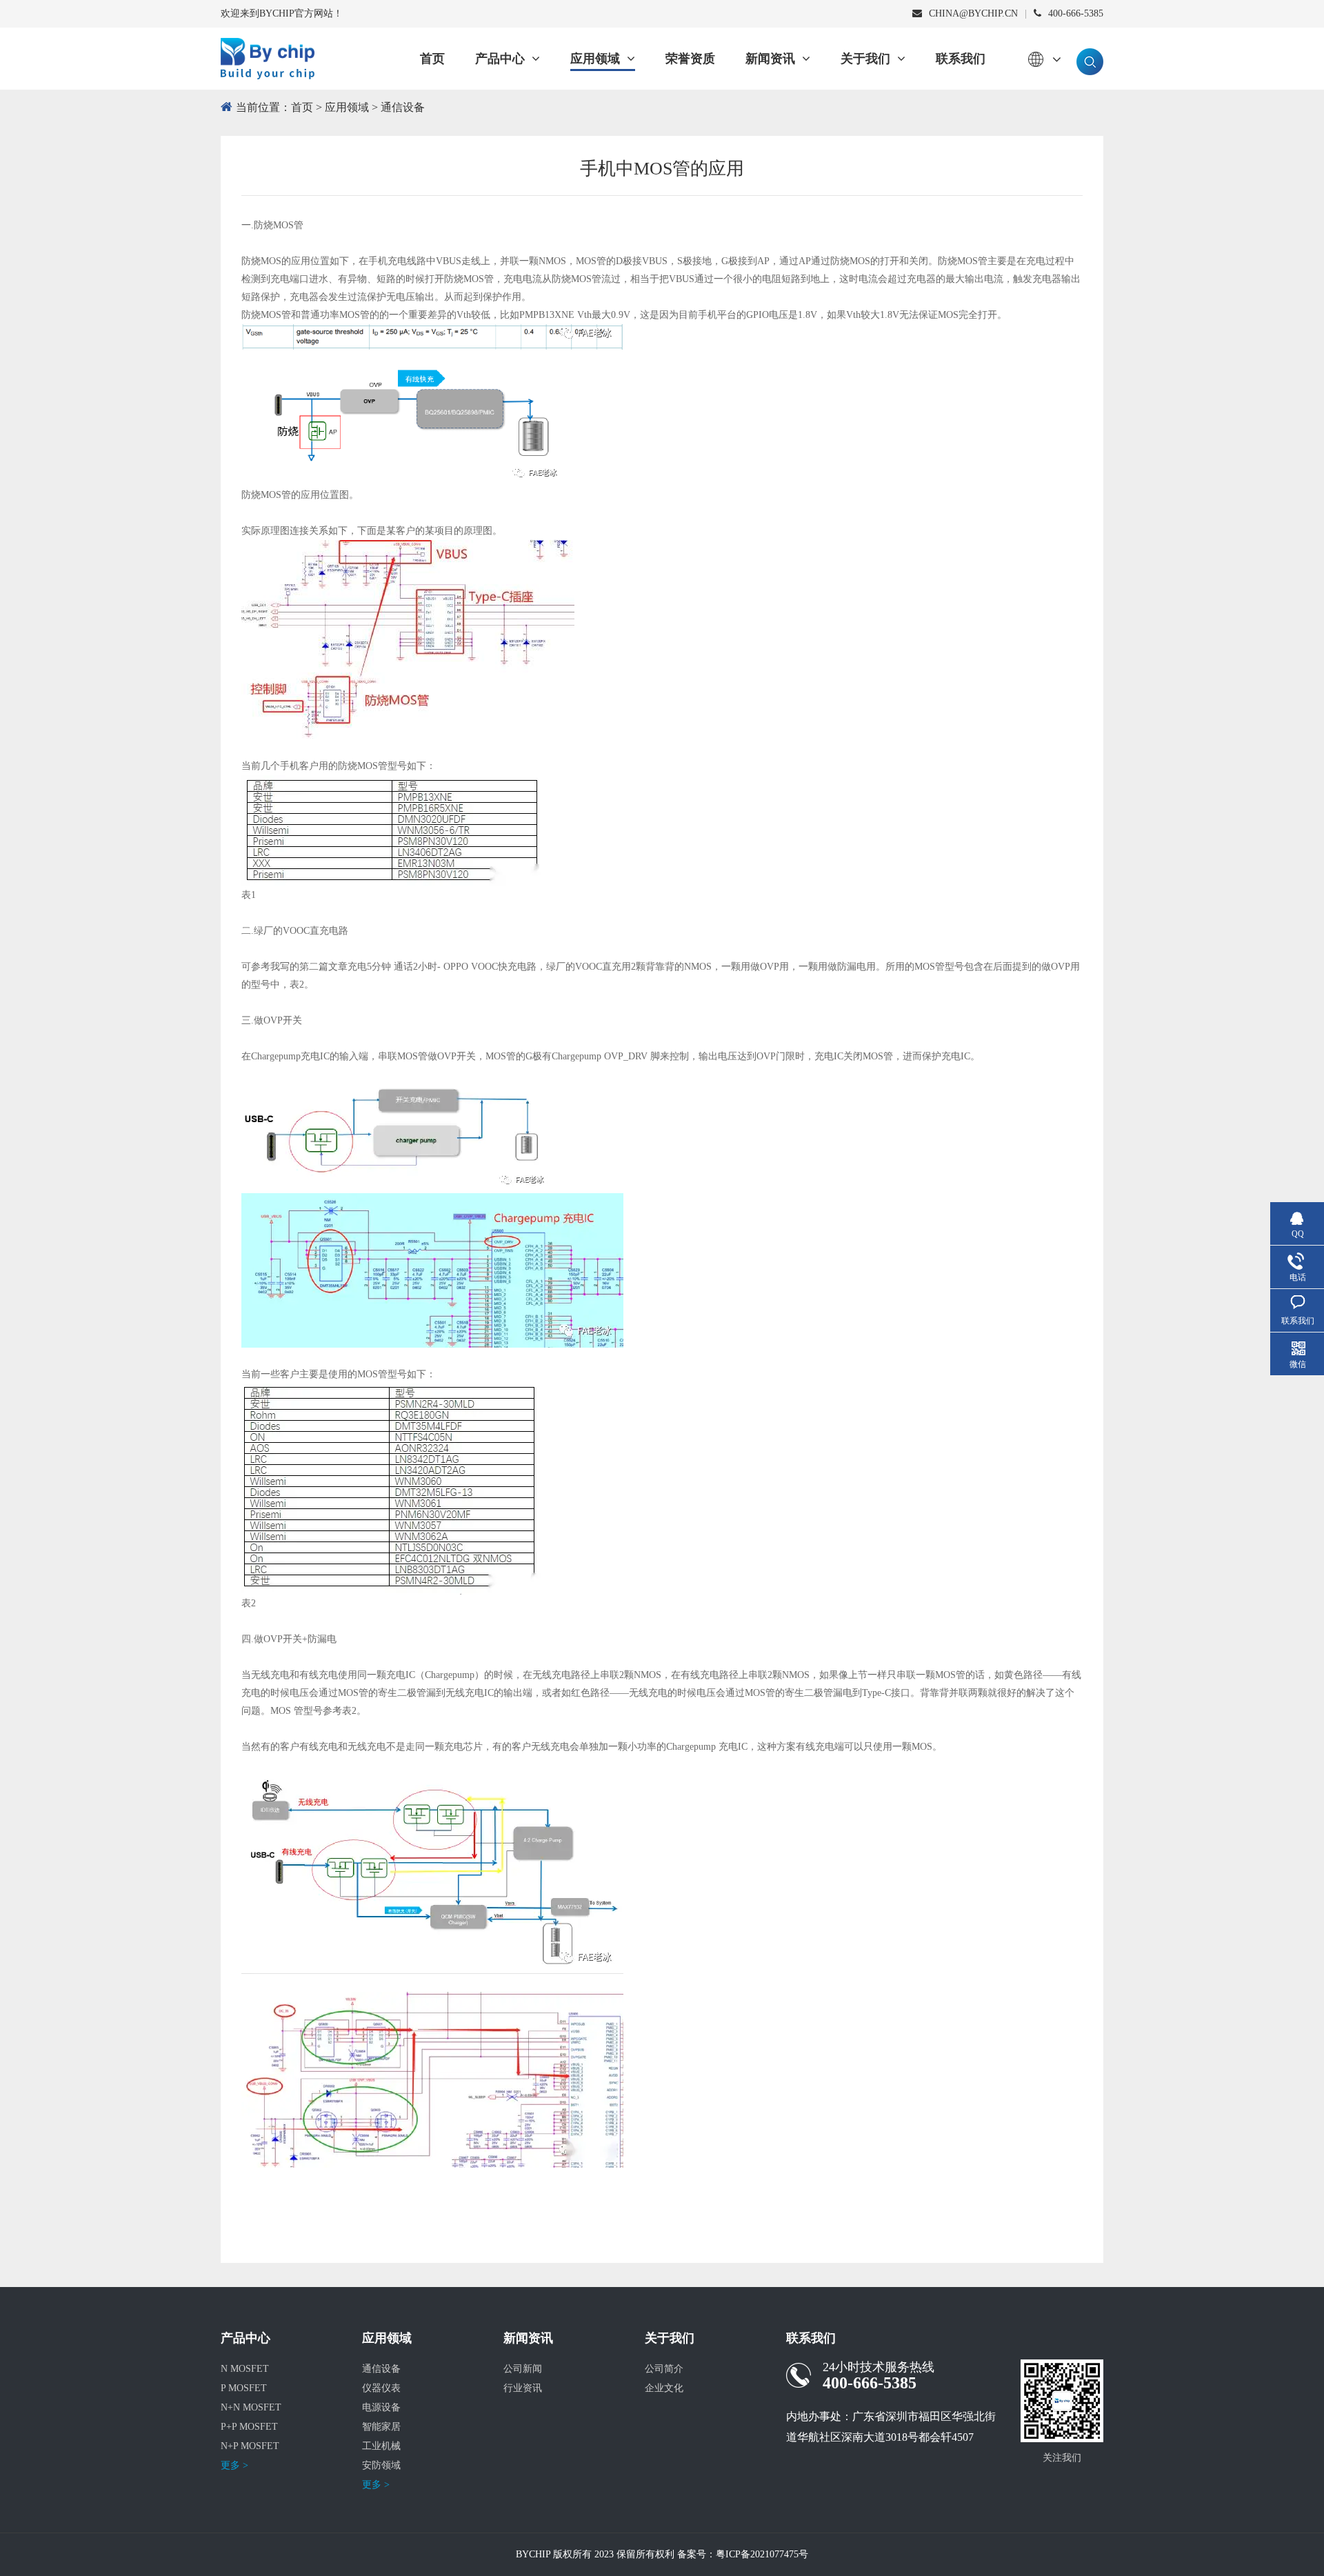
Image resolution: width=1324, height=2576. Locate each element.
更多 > (234, 2465)
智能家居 (381, 2427)
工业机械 (381, 2446)
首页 (432, 59)
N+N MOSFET (251, 2407)
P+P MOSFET (249, 2427)
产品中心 (500, 59)
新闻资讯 (770, 59)
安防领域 (381, 2465)
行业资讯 (523, 2388)
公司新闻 (523, 2369)
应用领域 (595, 59)
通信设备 (403, 107)
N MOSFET (245, 2369)
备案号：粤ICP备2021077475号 (743, 2554)
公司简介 (664, 2369)
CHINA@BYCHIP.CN (973, 13)
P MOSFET (244, 2388)
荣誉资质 (690, 59)
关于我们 (865, 59)
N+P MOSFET (250, 2446)
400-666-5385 (1076, 13)
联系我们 (961, 59)
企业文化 (664, 2388)
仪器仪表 (381, 2388)
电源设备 (381, 2407)
